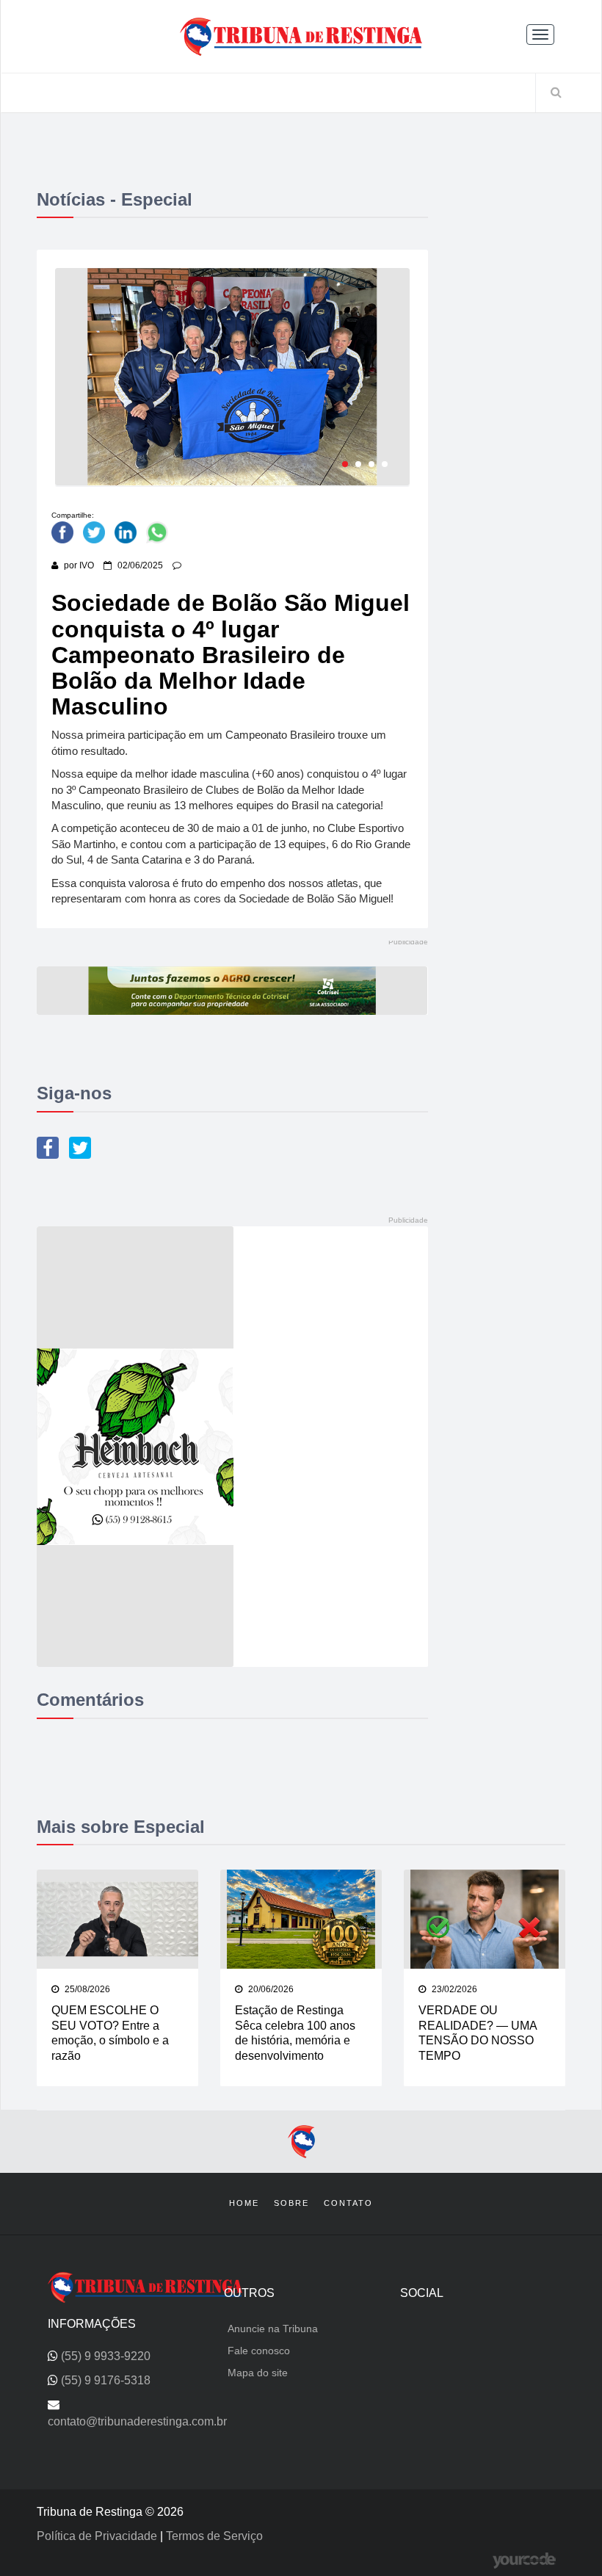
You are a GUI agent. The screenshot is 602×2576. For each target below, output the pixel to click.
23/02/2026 (453, 1989)
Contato (348, 2203)
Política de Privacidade (98, 2536)
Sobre (291, 2203)
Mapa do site (258, 2373)
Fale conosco (259, 2351)
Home (244, 2203)
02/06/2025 (139, 565)
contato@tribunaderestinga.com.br (137, 2421)
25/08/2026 (86, 1989)
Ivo (87, 565)
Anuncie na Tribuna (273, 2329)
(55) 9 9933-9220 (106, 2356)
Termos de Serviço (214, 2536)
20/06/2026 (270, 1989)
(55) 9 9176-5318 (106, 2380)
